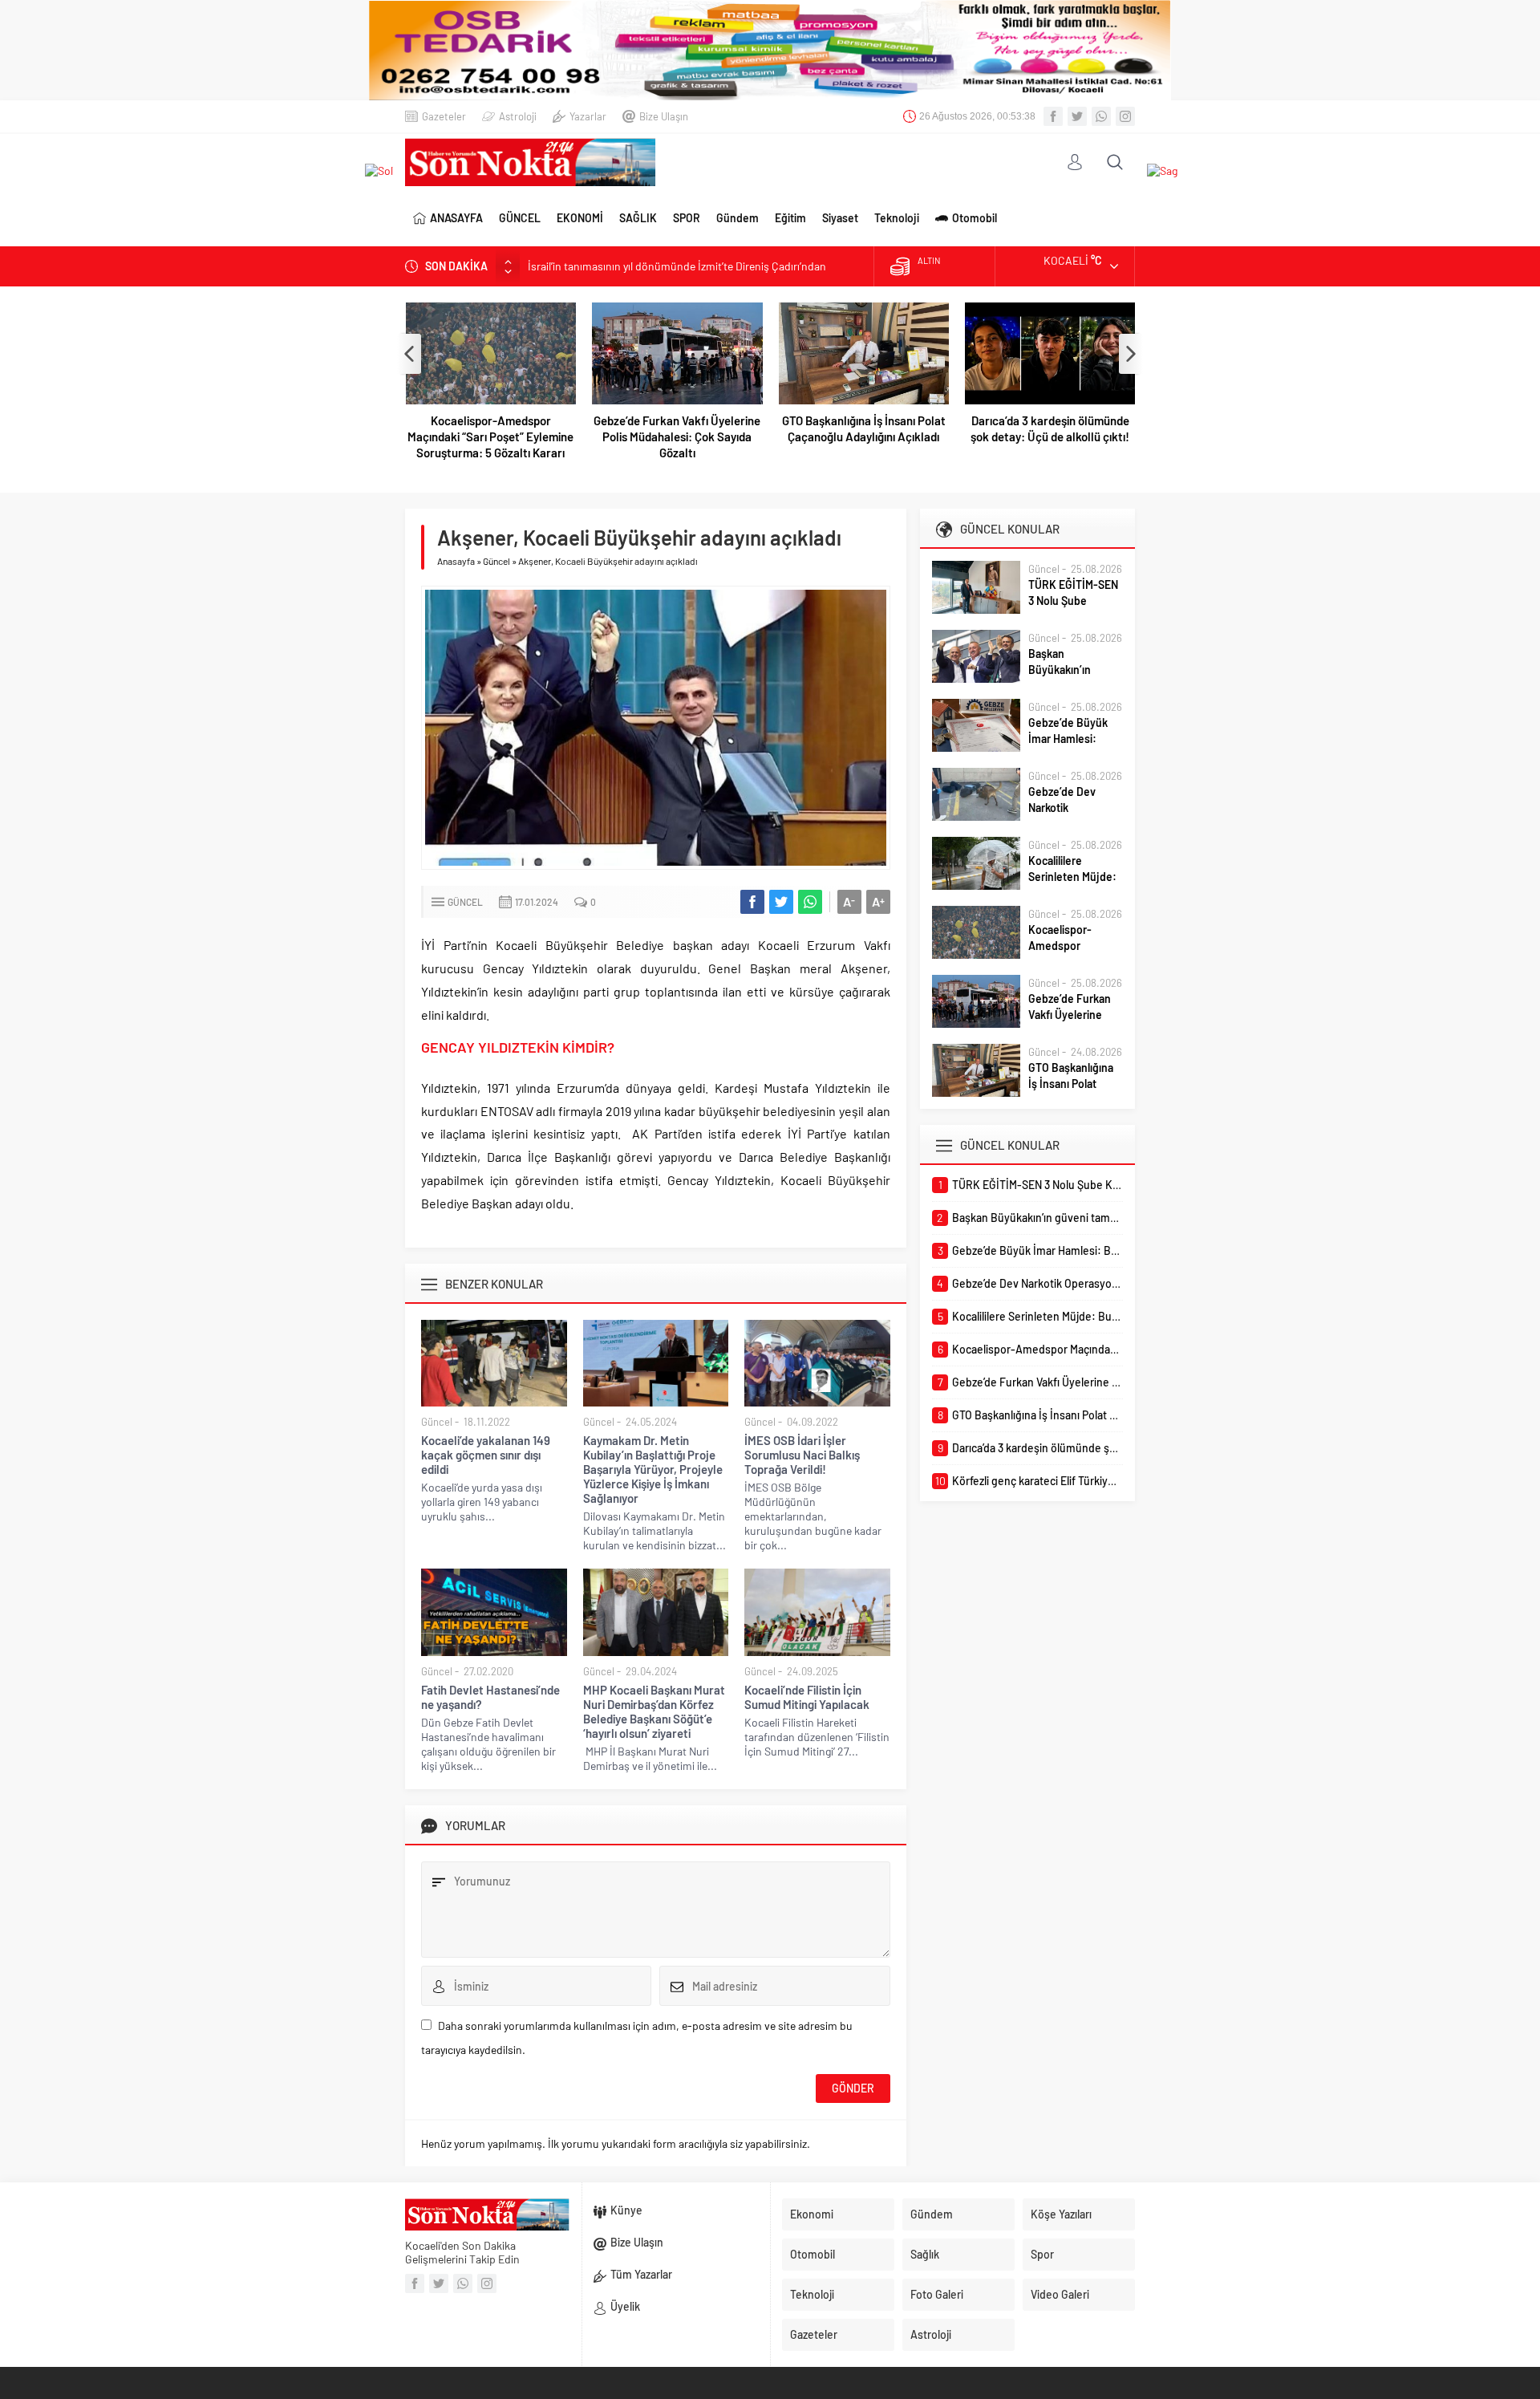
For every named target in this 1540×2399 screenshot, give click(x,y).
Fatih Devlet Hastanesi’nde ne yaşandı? (490, 1697)
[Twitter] (1077, 116)
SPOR (687, 218)
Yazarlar (588, 116)
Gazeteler (444, 116)
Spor (1042, 2254)
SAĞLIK (638, 218)
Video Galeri (1060, 2294)
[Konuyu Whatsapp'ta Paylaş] (810, 902)
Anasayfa (456, 561)
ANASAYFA (456, 218)
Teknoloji (897, 218)
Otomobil (975, 218)
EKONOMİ (580, 218)
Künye (626, 2210)
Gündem (738, 218)
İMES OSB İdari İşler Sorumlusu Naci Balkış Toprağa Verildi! (802, 1455)
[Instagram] (1125, 116)
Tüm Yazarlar (641, 2274)
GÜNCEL (520, 218)
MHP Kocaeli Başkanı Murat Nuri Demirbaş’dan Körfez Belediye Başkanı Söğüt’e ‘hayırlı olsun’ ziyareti (654, 1711)
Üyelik (625, 2306)
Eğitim (790, 218)
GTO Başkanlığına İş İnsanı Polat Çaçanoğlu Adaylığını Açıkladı (864, 428)
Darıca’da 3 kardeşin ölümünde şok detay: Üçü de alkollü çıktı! (1050, 428)
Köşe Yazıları (1061, 2214)
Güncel (496, 561)
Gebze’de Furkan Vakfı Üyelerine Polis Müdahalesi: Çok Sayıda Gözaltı (677, 436)
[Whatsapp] (1101, 116)
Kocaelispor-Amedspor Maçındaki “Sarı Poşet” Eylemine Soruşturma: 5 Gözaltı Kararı (490, 436)
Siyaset (840, 218)
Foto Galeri (937, 2294)
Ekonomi (812, 2214)
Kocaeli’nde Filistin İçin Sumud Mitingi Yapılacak (807, 1697)
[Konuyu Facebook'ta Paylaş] (752, 902)
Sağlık (925, 2254)
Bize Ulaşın (664, 116)
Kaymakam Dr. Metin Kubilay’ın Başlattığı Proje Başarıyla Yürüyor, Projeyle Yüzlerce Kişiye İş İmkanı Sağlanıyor (653, 1469)
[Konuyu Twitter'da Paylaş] (781, 902)
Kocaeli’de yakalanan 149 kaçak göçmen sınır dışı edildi (486, 1455)
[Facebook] (1053, 116)
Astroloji (518, 116)
